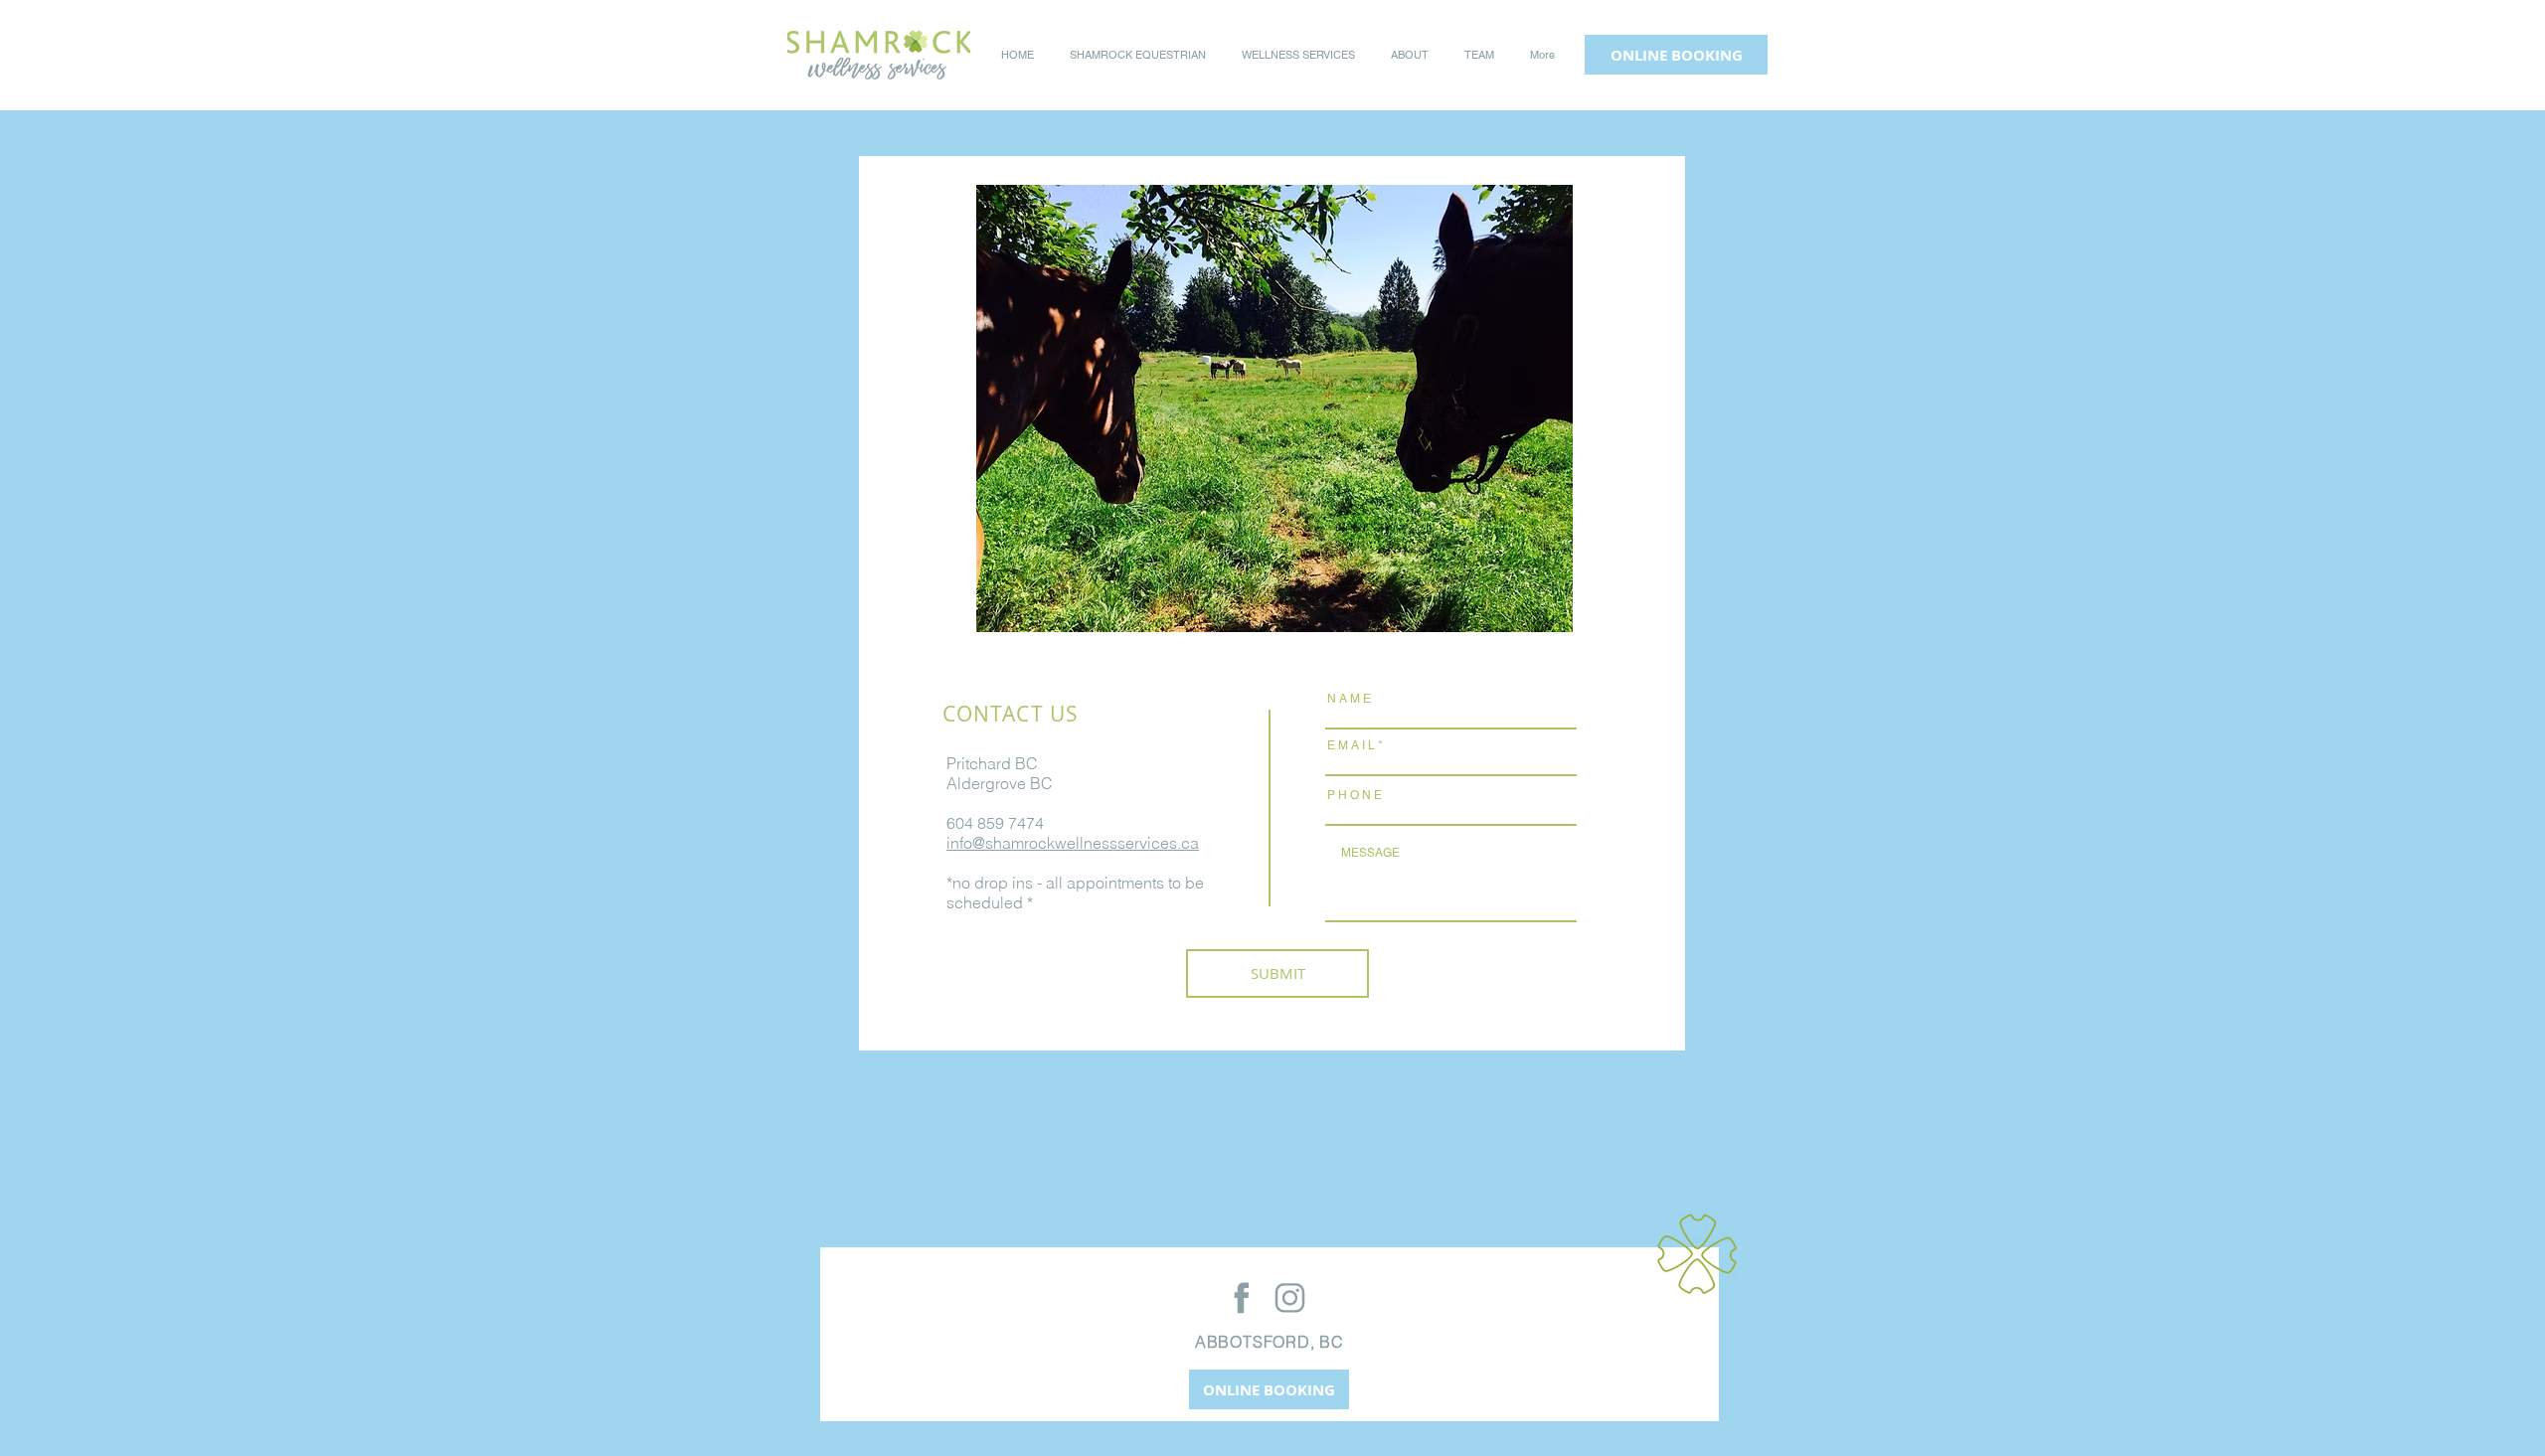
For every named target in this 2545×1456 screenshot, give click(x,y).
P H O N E (1355, 795)
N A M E (1349, 699)
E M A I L (1351, 745)
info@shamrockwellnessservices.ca (1073, 843)
